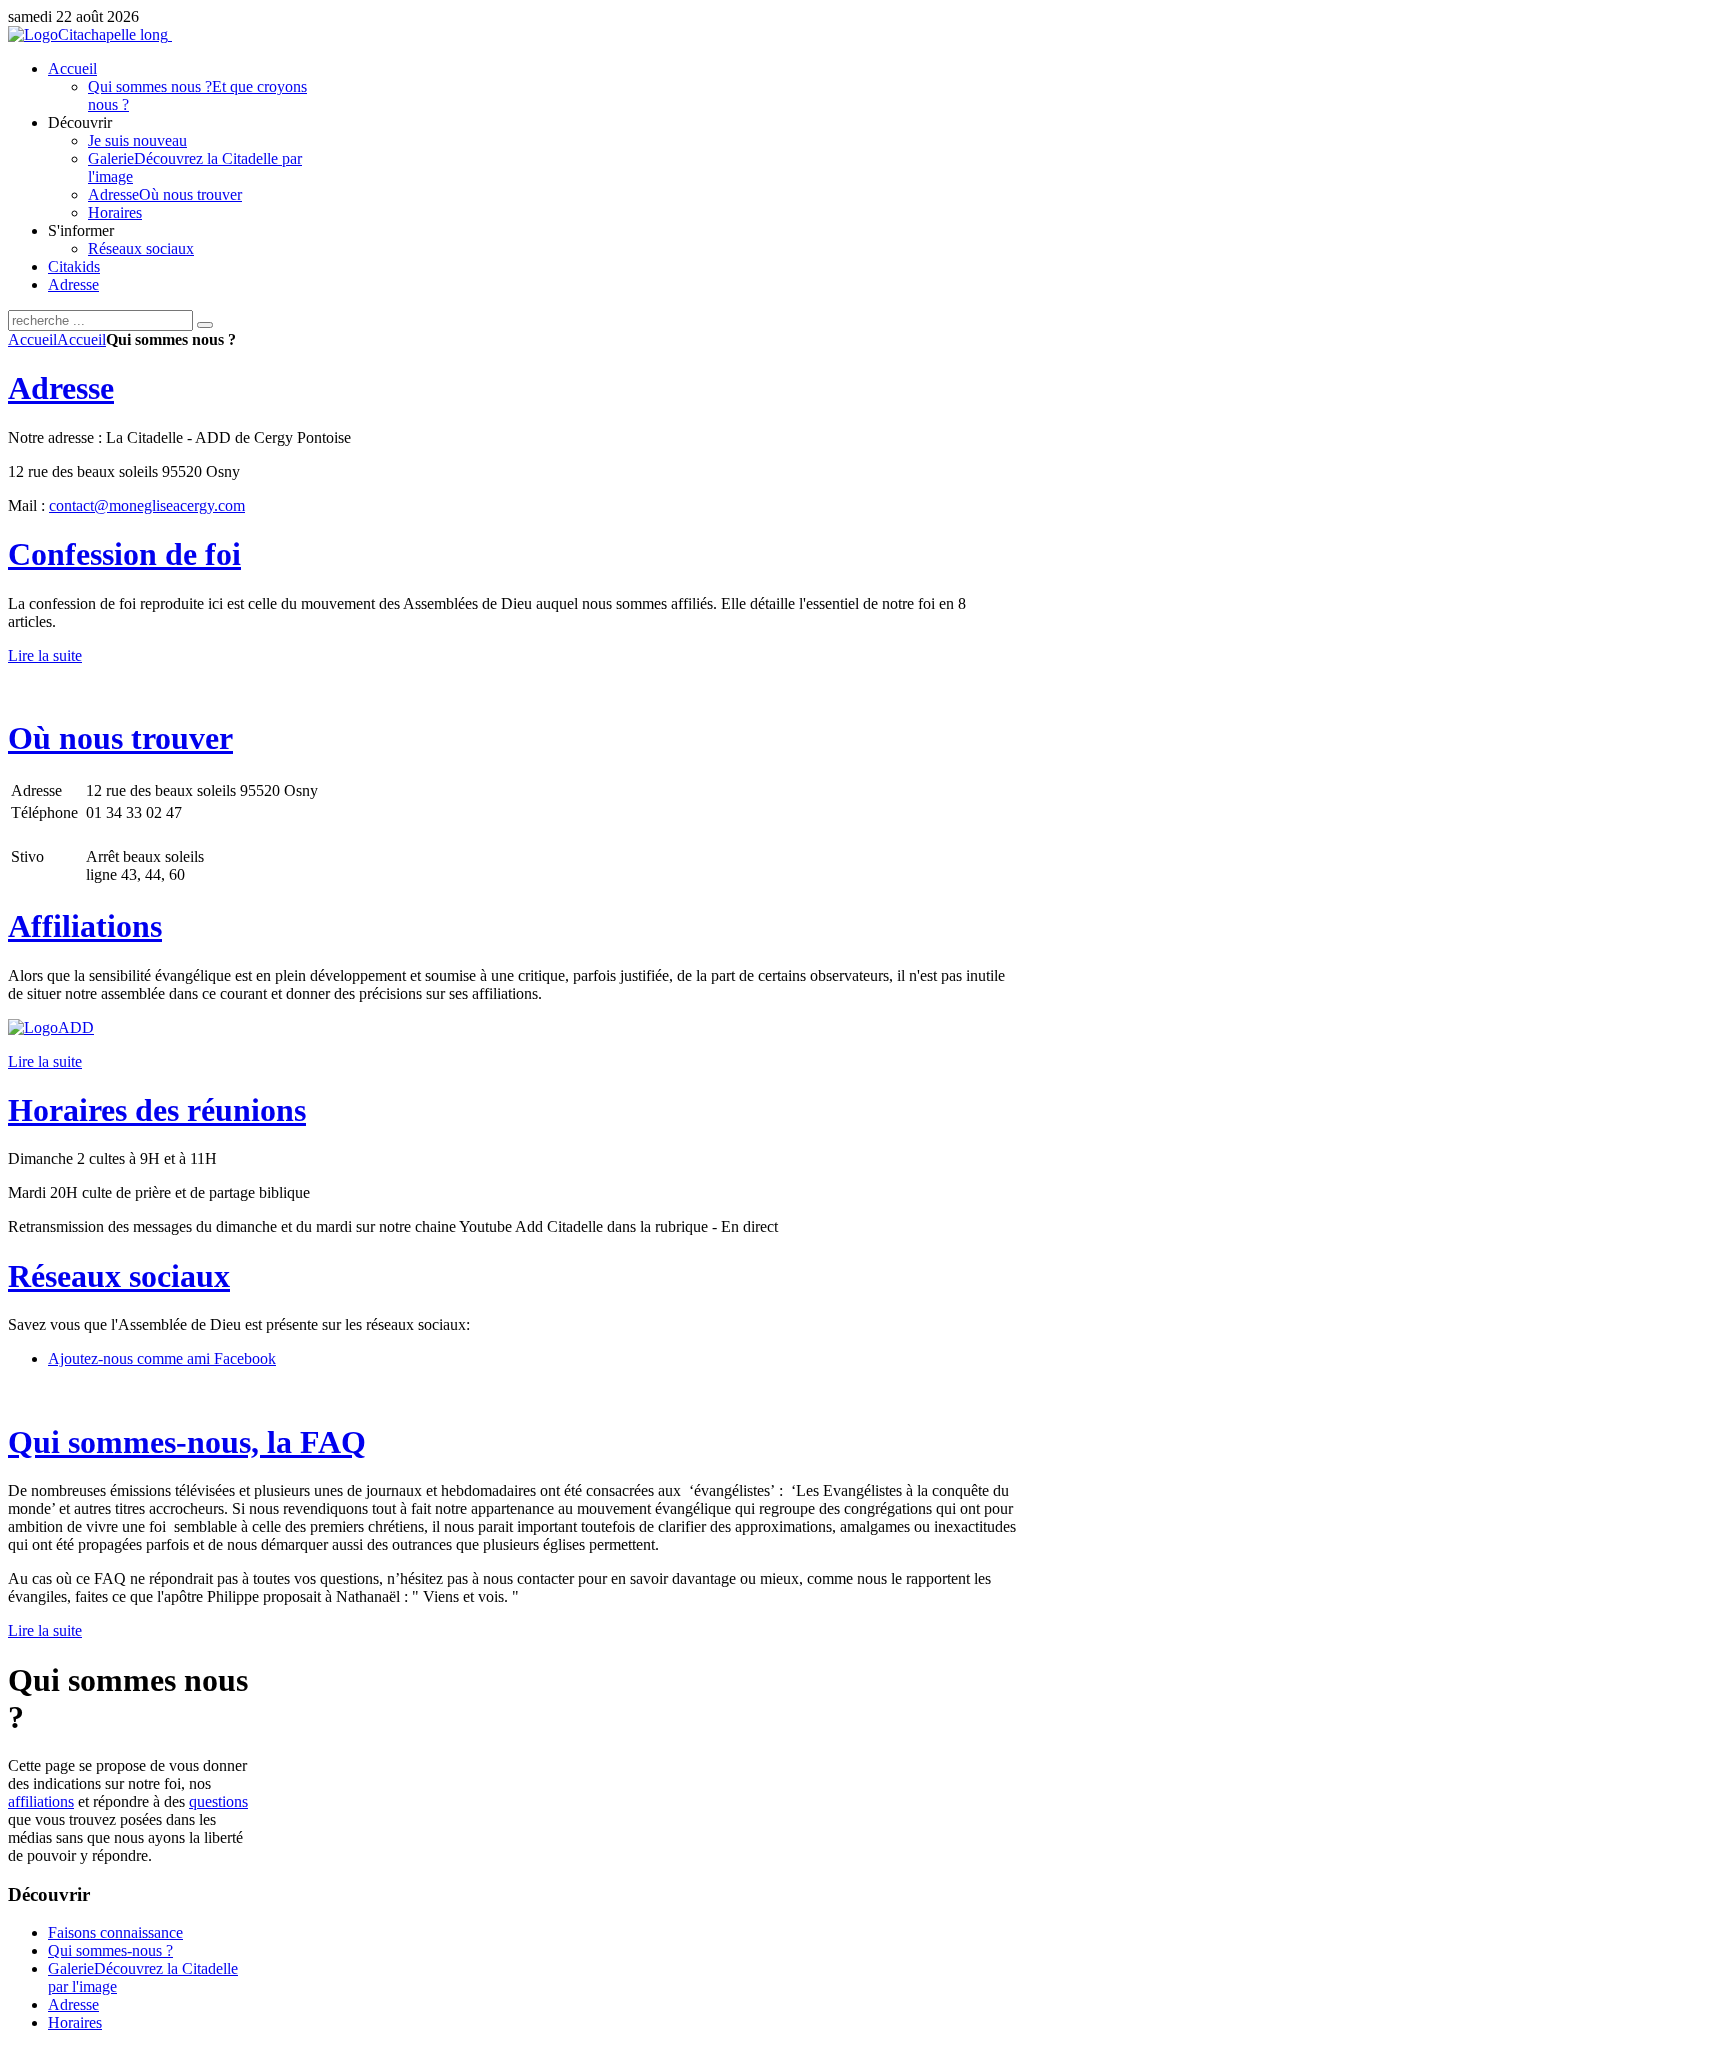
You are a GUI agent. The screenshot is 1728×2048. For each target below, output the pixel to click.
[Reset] (205, 325)
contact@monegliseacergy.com (147, 505)
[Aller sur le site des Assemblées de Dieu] (51, 1027)
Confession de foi (124, 554)
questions (218, 1801)
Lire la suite (45, 655)
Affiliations (85, 926)
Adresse (61, 388)
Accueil (32, 339)
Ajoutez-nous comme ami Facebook (162, 1358)
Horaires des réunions (157, 1110)
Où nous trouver (120, 738)
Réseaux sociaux (119, 1276)
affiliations (41, 1801)
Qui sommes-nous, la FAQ (187, 1442)
